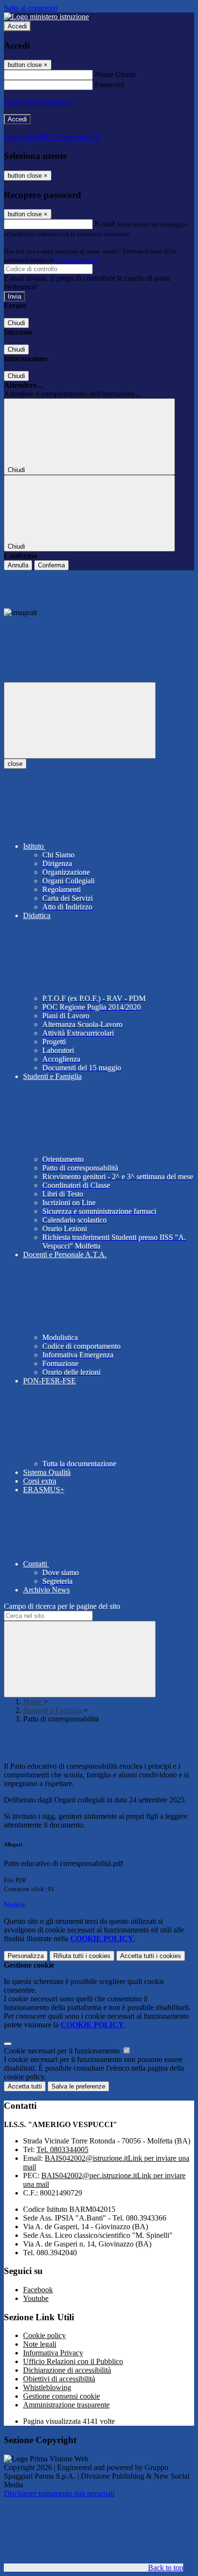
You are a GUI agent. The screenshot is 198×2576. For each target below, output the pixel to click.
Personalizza (26, 1956)
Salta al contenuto (31, 8)
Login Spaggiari (76, 260)
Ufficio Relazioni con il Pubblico (73, 2361)
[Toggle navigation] (80, 720)
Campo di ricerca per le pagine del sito (62, 1606)
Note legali (40, 2344)
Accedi (17, 26)
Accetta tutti (151, 1956)
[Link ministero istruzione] (46, 17)
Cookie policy (44, 2335)
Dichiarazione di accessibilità (67, 2370)
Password (109, 85)
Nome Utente (115, 74)
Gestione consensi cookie (62, 2396)
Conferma (51, 565)
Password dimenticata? (38, 102)
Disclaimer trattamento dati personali (59, 2493)
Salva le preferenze (78, 2086)
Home (32, 1702)
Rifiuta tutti (82, 1956)
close (15, 764)
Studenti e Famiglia (52, 1710)
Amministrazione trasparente (66, 2405)
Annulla (18, 565)
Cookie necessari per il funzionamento (63, 2051)
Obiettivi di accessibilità (59, 2379)
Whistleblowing (47, 2387)
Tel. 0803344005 (62, 2149)
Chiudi (16, 323)
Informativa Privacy (53, 2353)
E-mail (105, 224)
